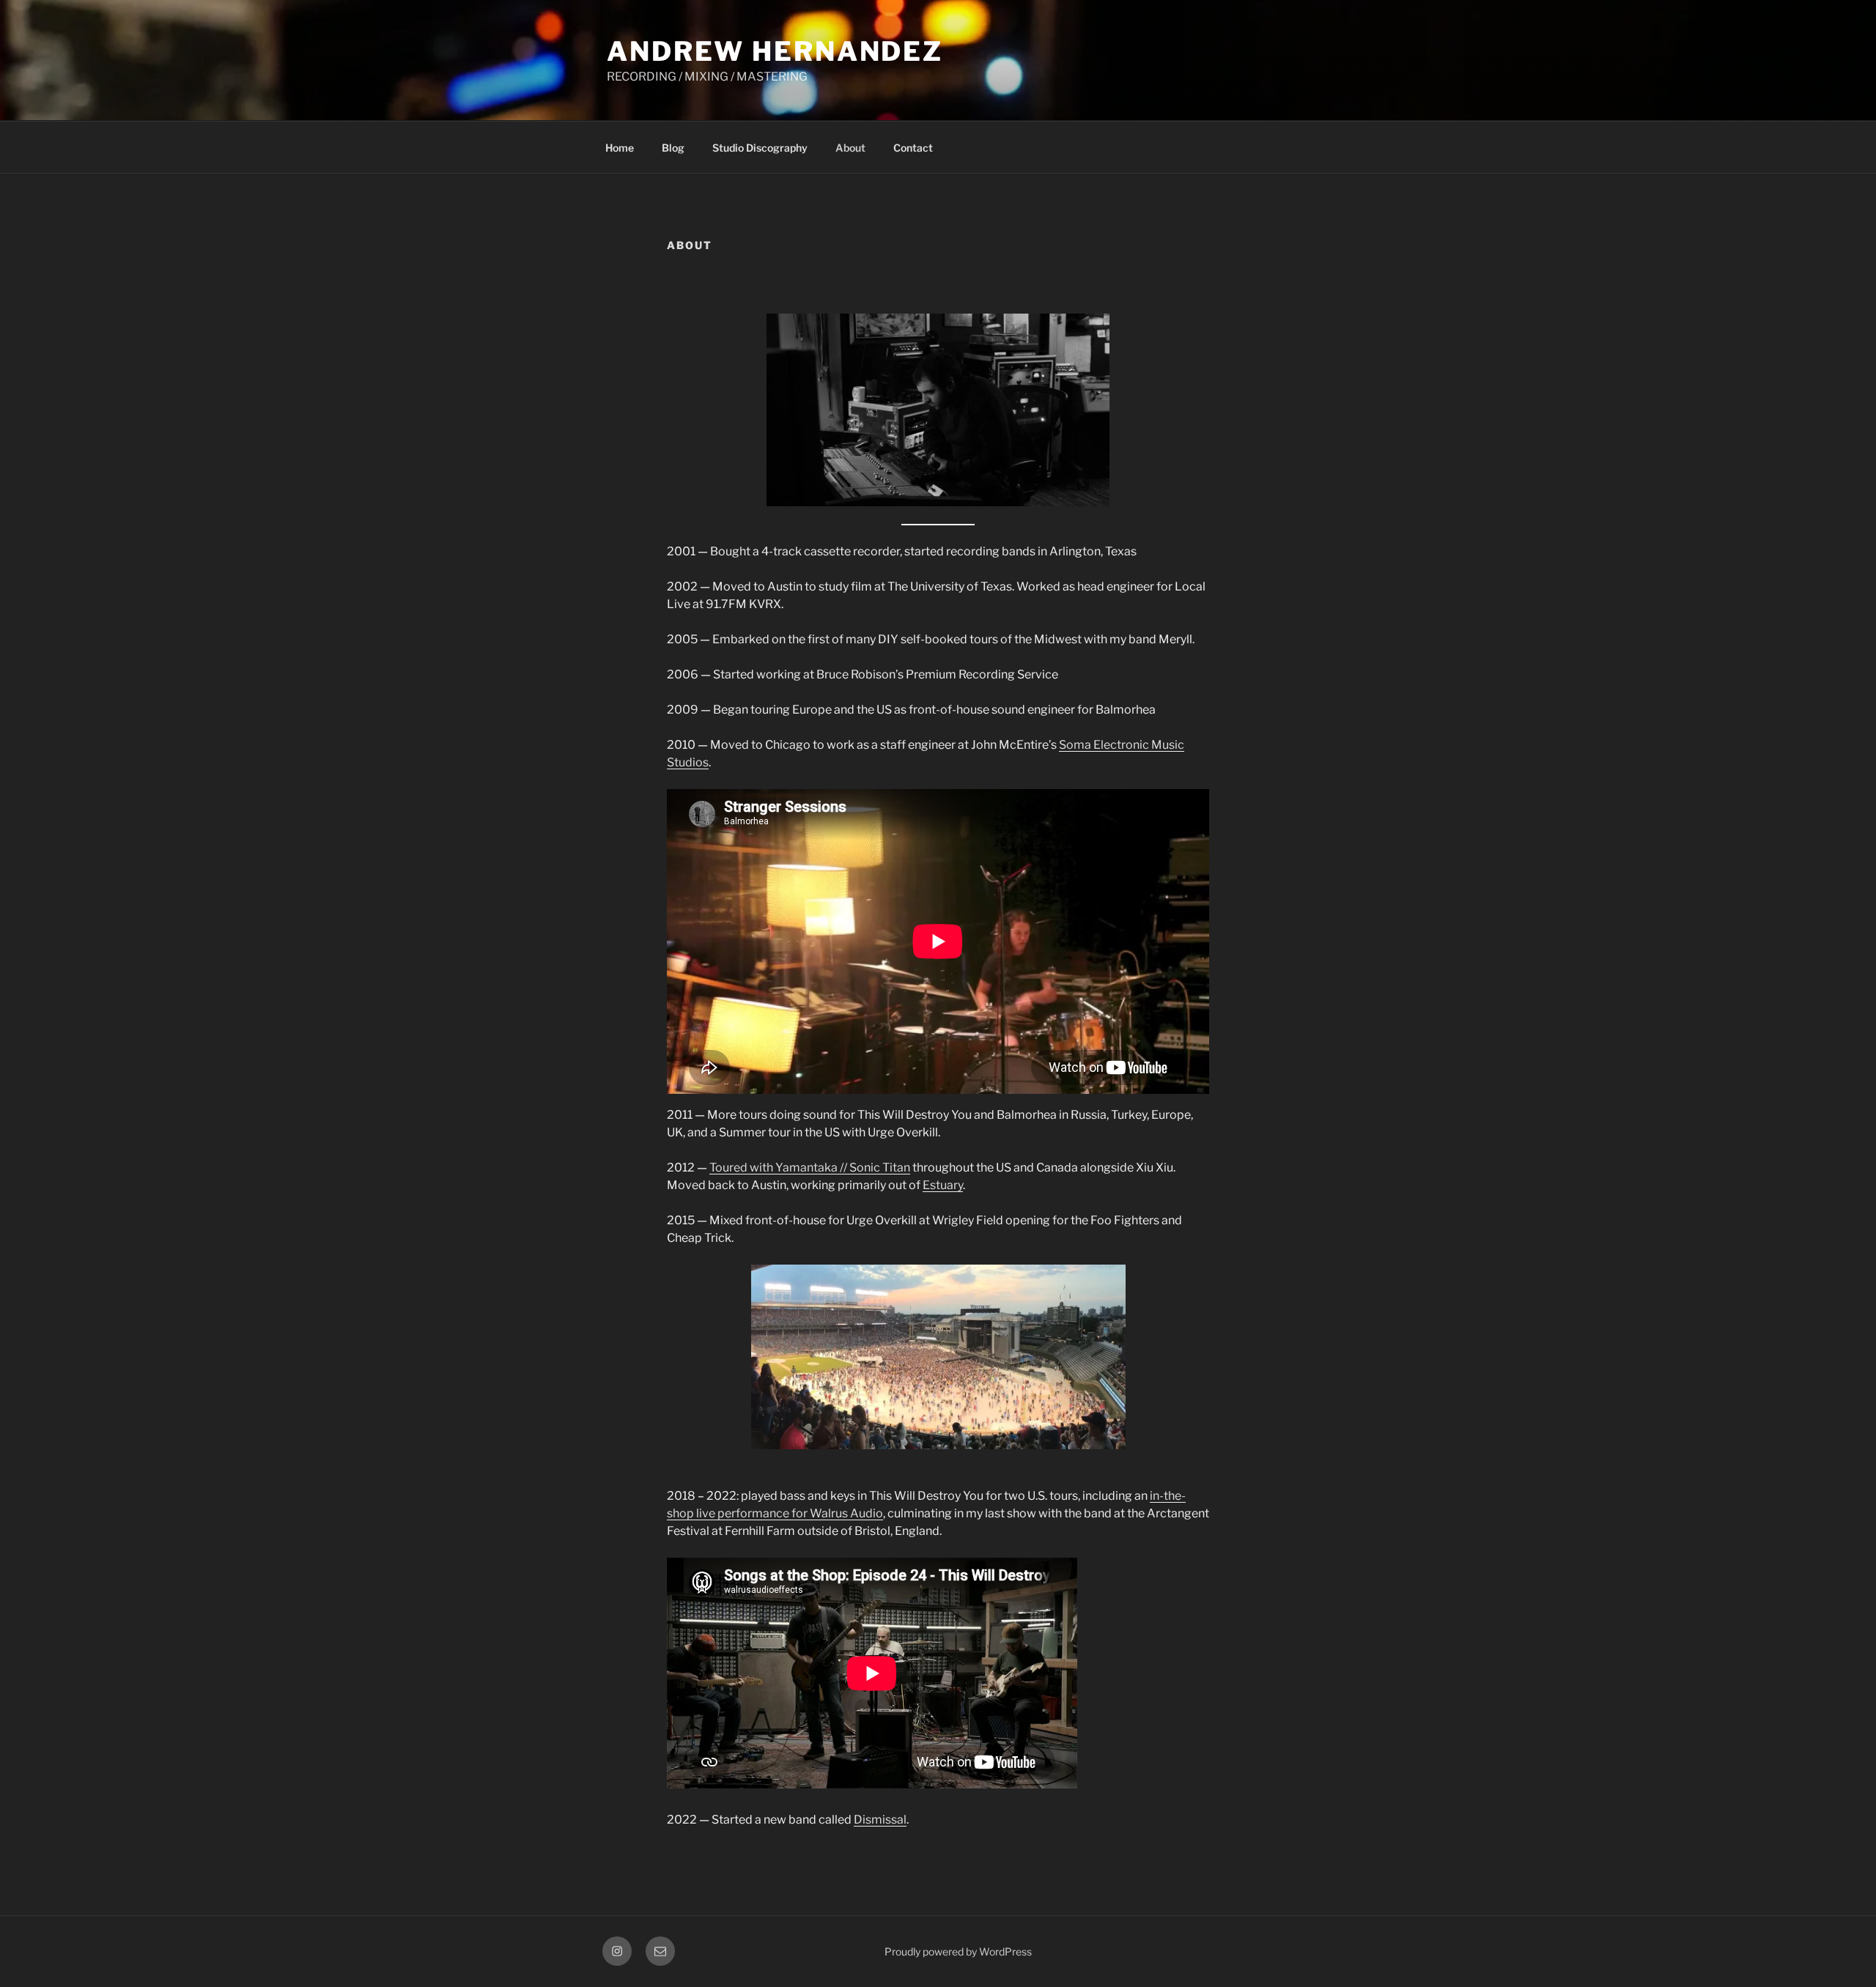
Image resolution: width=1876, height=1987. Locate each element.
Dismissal (880, 1820)
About (850, 148)
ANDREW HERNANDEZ (775, 51)
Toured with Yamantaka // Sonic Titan (810, 1168)
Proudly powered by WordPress (958, 1951)
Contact (913, 148)
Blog (673, 148)
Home (620, 148)
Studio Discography (760, 148)
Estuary (943, 1185)
